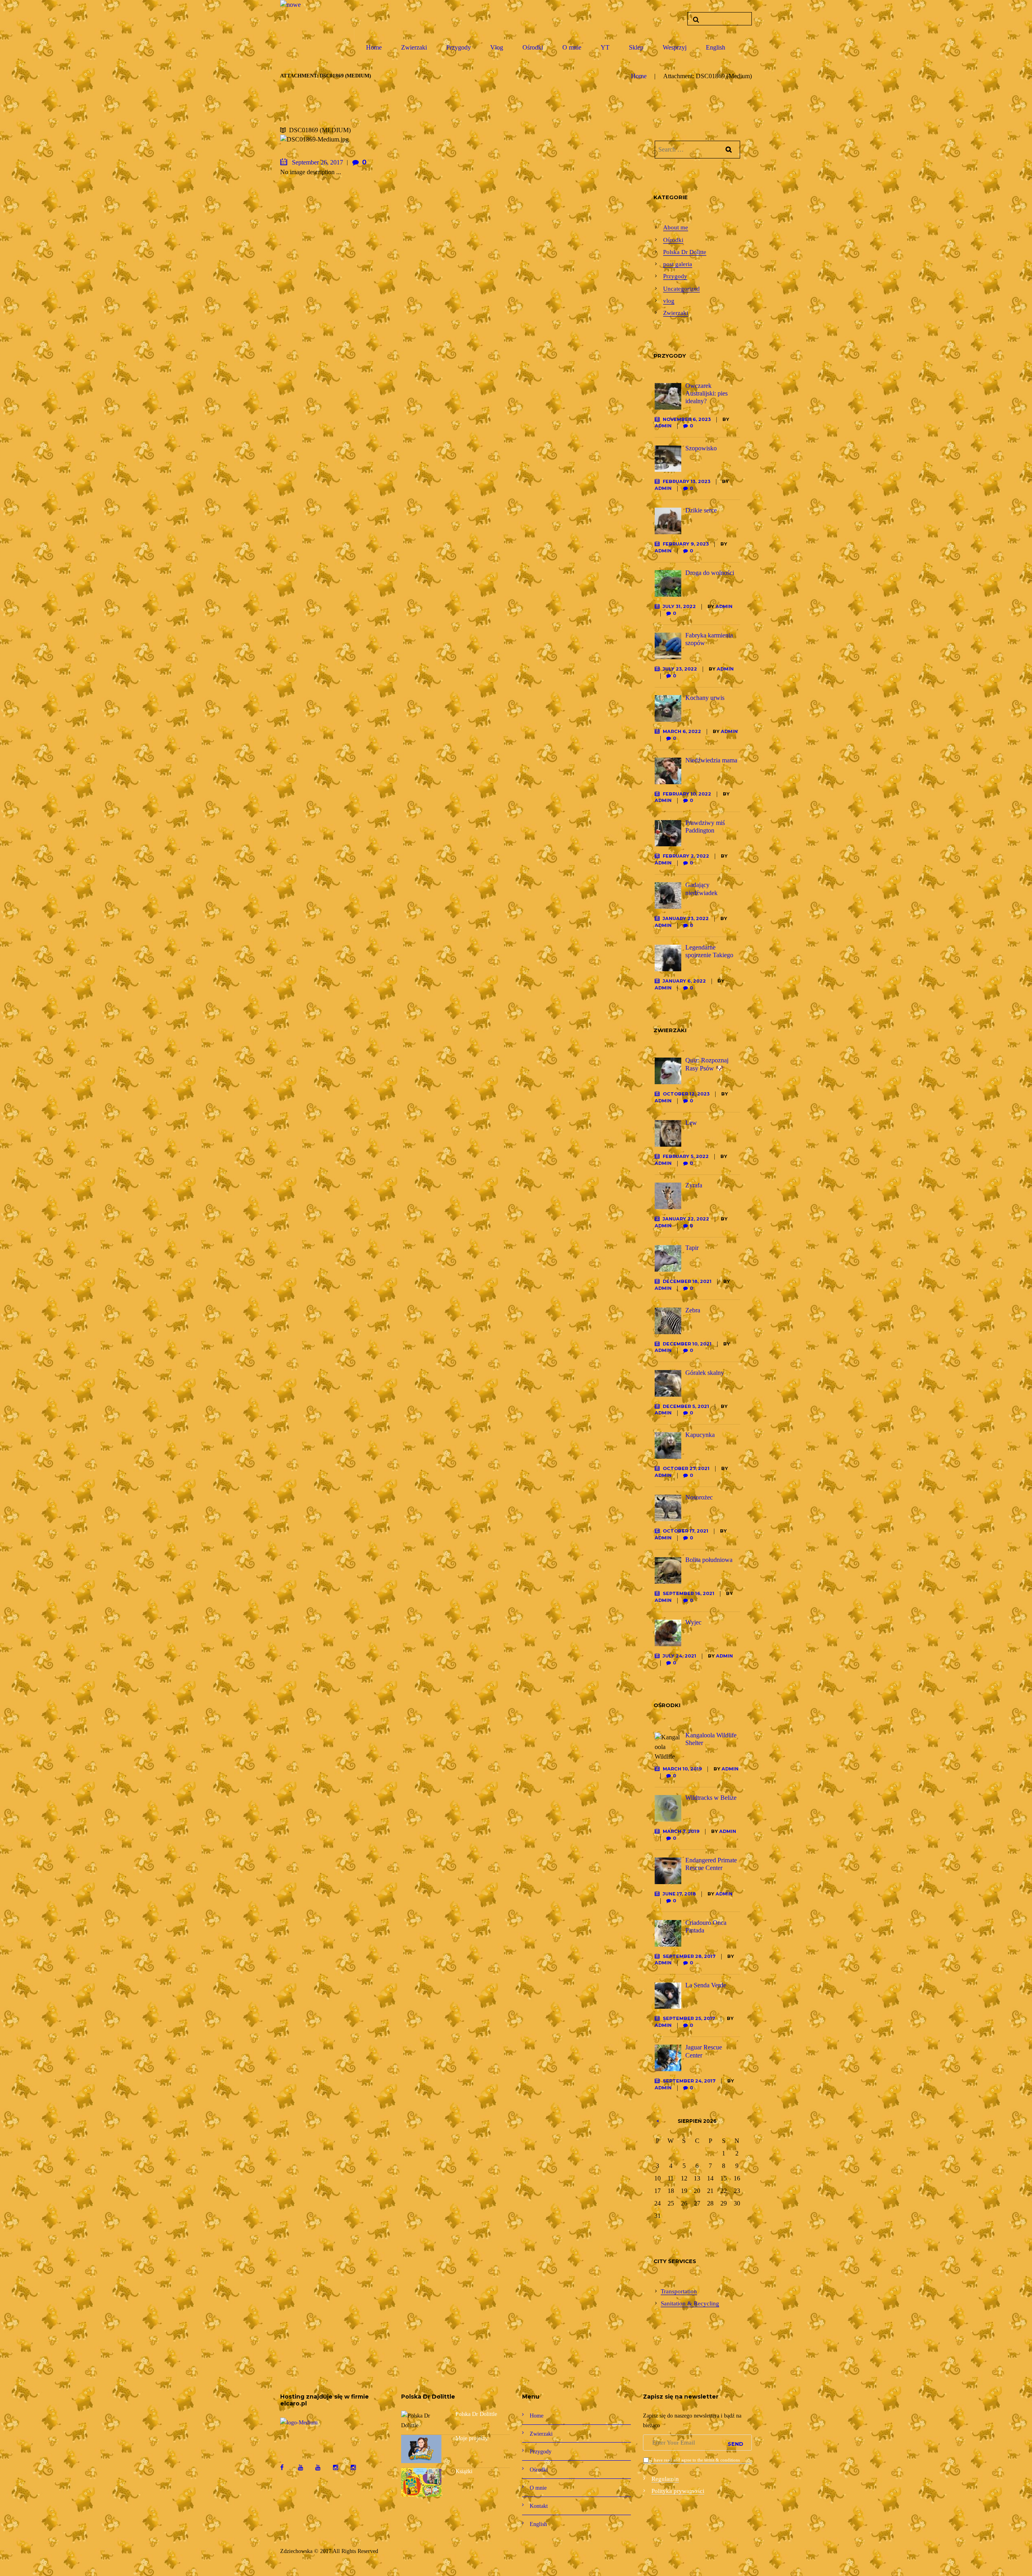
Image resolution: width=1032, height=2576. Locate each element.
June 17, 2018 (679, 1894)
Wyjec (693, 1622)
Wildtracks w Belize (711, 1798)
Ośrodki (533, 47)
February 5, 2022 (686, 1156)
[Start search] (695, 20)
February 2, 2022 (686, 856)
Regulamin (665, 2479)
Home (374, 47)
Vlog (497, 47)
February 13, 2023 (687, 481)
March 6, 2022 (682, 731)
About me (676, 228)
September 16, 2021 (689, 1593)
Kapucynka (700, 1435)
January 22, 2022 (686, 1219)
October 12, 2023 (686, 1094)
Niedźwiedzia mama (711, 760)
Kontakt (539, 2506)
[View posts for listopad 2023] (658, 2121)
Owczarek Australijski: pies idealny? (706, 393)
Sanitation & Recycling (690, 2304)
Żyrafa (694, 1185)
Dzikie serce (701, 510)
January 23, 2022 (686, 918)
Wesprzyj (675, 47)
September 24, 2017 (689, 2081)
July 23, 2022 (680, 669)
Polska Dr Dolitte (685, 252)
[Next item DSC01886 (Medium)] (513, 140)
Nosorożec (699, 1497)
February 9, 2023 (686, 544)
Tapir (692, 1248)
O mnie (572, 47)
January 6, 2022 (684, 981)
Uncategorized (681, 289)
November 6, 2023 (687, 419)
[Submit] (736, 2443)
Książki (464, 2471)
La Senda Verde (706, 1985)
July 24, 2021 (679, 1656)
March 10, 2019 (682, 1769)
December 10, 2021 (687, 1344)
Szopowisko (701, 448)
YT (605, 47)
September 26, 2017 (317, 162)
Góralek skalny (705, 1373)
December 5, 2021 (686, 1406)
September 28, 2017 (689, 1956)
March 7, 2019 (681, 1831)
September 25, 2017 (689, 2018)
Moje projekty (472, 2438)
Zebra (693, 1310)
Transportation (679, 2292)
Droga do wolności (710, 573)
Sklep (636, 47)
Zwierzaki (414, 47)
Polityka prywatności (678, 2491)
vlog (669, 301)
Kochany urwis (705, 698)
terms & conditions (722, 2460)
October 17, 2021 (686, 1531)
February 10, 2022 (687, 794)
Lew (691, 1123)
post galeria (678, 264)
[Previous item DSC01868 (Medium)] (358, 140)
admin (663, 426)
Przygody (459, 47)
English (716, 47)
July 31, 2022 (679, 606)
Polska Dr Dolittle (476, 2414)
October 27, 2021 (686, 1468)
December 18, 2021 (687, 1281)
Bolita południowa (709, 1560)
